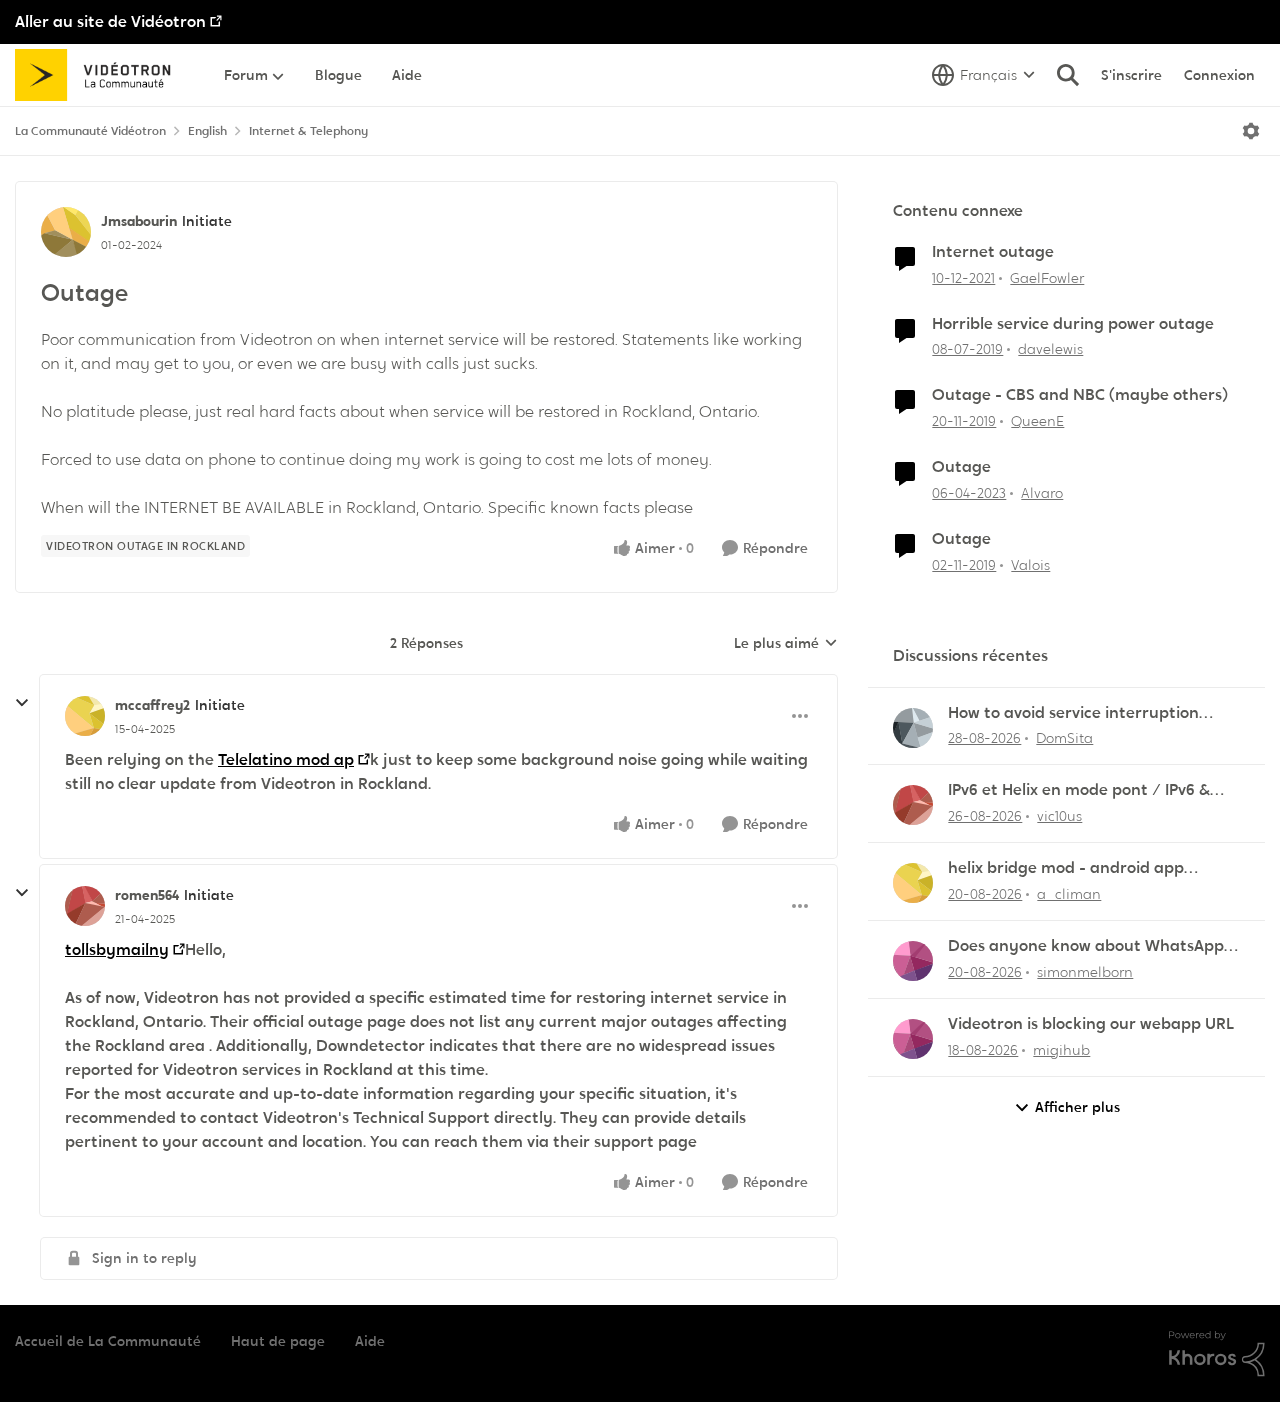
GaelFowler (1047, 278)
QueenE (1037, 421)
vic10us (1059, 816)
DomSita (1064, 738)
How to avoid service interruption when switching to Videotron (1073, 713)
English (207, 131)
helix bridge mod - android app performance (1066, 868)
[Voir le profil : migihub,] (913, 1039)
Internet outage (993, 252)
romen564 (147, 895)
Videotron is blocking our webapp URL (1091, 1024)
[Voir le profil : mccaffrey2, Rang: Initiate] (85, 716)
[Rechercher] (1068, 75)
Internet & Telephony (308, 131)
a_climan (1069, 894)
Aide (370, 1341)
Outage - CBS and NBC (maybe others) (1080, 395)
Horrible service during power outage (1073, 324)
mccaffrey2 (152, 705)
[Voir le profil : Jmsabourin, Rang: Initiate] (66, 232)
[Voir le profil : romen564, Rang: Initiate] (85, 906)
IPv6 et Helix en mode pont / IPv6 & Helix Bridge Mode (1079, 790)
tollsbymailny (117, 949)
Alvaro (1042, 493)
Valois (1030, 565)
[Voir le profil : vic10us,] (913, 805)
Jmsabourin (139, 221)
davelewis (1050, 349)
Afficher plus (1077, 1107)
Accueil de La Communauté (108, 1341)
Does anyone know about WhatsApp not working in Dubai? (1086, 946)
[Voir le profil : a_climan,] (913, 883)
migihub (1061, 1050)
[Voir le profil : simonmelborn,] (913, 961)
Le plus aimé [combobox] (786, 644)
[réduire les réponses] (22, 703)
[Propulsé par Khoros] (1217, 1354)
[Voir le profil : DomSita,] (913, 728)
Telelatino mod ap (286, 759)
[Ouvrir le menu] (1251, 131)
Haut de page (278, 1341)
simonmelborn (1085, 972)
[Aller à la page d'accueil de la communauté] (99, 75)
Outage (961, 467)
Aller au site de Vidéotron (110, 21)
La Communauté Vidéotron (90, 131)
